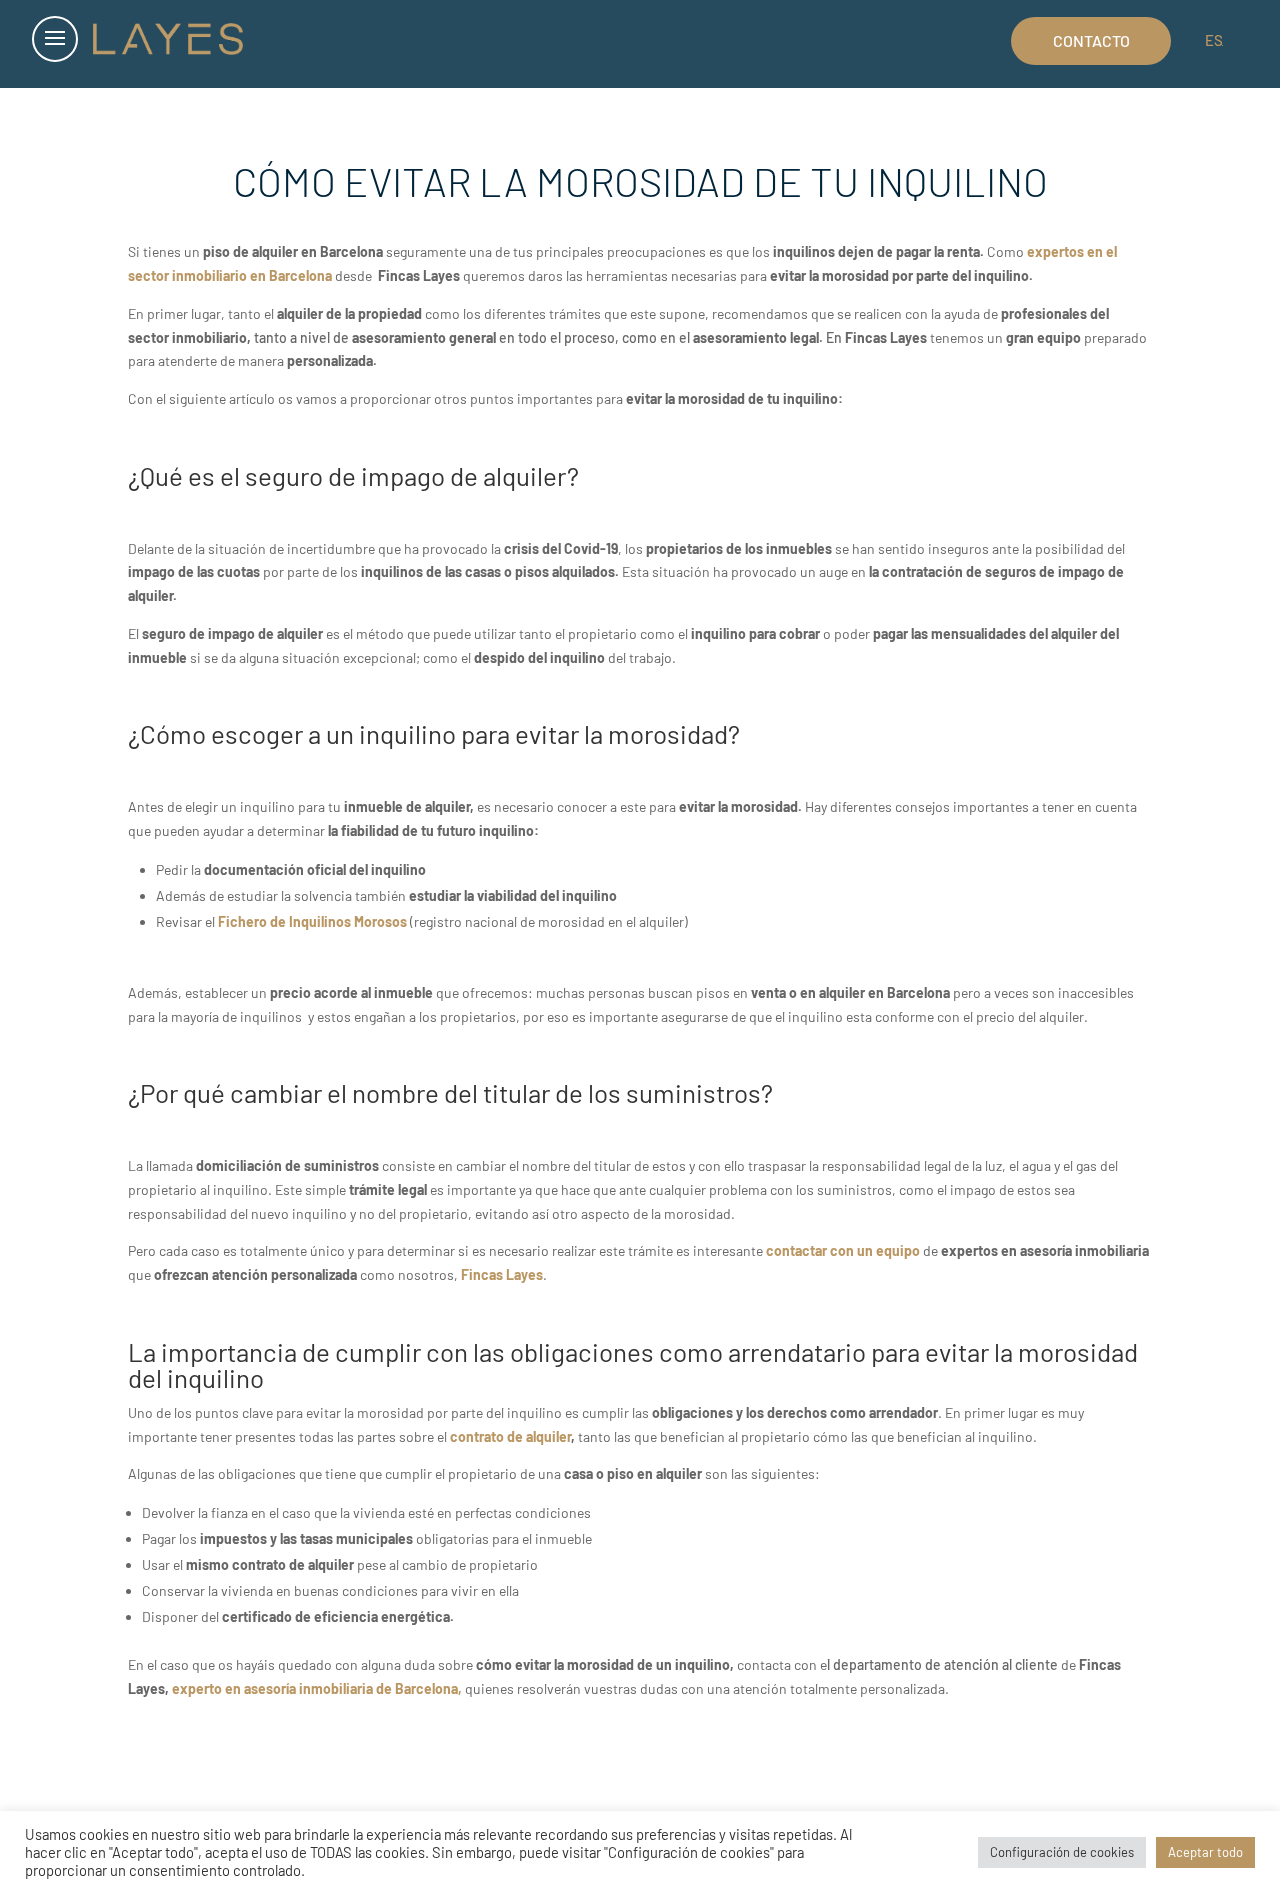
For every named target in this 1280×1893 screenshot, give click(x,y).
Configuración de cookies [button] (1062, 1852)
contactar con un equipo (843, 1250)
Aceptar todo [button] (1205, 1852)
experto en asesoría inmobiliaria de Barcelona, (318, 1688)
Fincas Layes (502, 1274)
